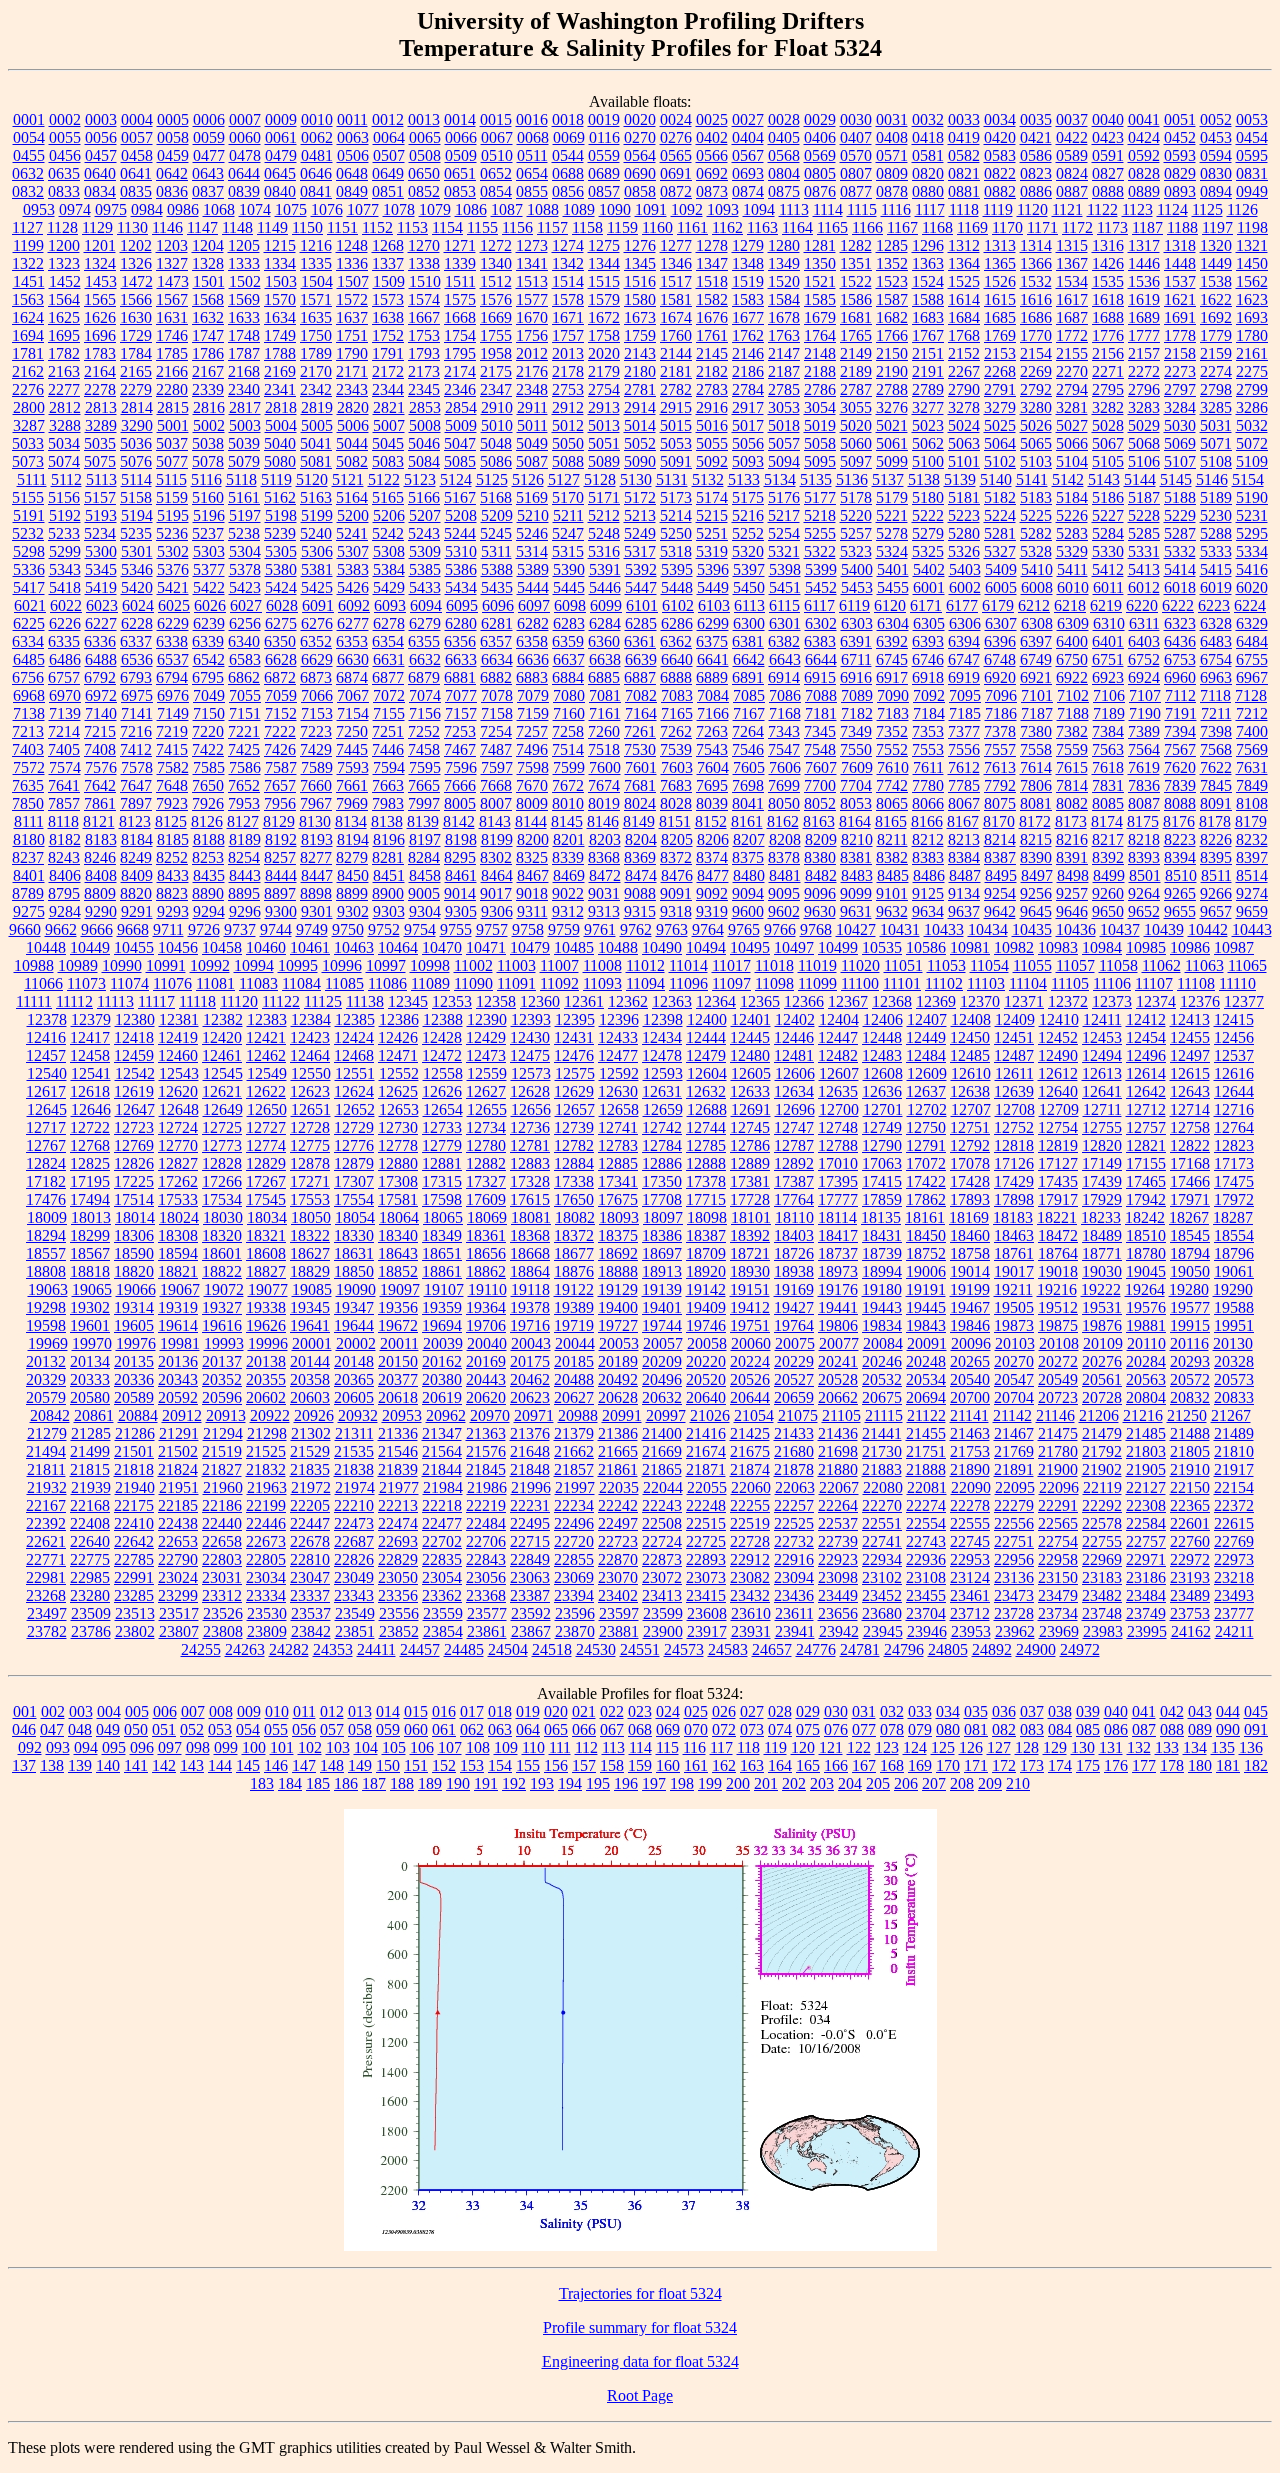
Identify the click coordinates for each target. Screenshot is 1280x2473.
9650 (1108, 911)
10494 (706, 947)
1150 (307, 227)
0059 (209, 137)
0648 (352, 173)
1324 (100, 263)
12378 (47, 1019)
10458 (222, 947)
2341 (280, 389)
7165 (677, 713)
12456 (1234, 1037)
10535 (882, 947)
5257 (856, 533)
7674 (604, 785)
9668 (133, 929)
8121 (99, 821)
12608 (883, 1073)
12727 (266, 1127)
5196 (209, 515)
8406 (65, 875)
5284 (1108, 533)
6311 (1144, 623)
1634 (280, 317)
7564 (1144, 749)
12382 (223, 1019)
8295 (460, 857)
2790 (964, 389)
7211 (1216, 713)
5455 (893, 587)
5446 (605, 587)
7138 (29, 713)
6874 (352, 677)
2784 (748, 389)
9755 (456, 929)
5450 (749, 587)
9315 (640, 911)
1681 (856, 317)
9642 (1000, 911)
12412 (1146, 1019)
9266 (1216, 893)
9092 (712, 893)
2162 (28, 371)
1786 (208, 353)
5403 (965, 569)
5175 (748, 497)
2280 (172, 389)
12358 (496, 1001)
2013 (568, 353)
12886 (662, 1163)
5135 (816, 479)
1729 (136, 335)
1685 (1000, 317)
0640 (100, 173)
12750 (926, 1127)
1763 (784, 335)
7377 (964, 731)
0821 (964, 173)
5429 (389, 587)
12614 (1146, 1073)
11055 (1032, 965)
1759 (640, 335)
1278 (712, 245)
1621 (1180, 299)
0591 (1108, 155)
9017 (496, 893)
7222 (280, 731)
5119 (276, 479)
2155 (1072, 353)
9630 (820, 911)
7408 (100, 749)
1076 (327, 209)
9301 (317, 911)
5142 (1068, 479)
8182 (65, 839)
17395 (838, 1181)
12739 (574, 1127)
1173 (1112, 227)
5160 (208, 497)
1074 (255, 209)
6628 (281, 659)
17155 (1146, 1163)
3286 (1252, 407)
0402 (712, 137)
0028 (784, 119)
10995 (298, 965)
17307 (354, 1181)
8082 (1072, 803)
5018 (784, 425)
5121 (348, 479)
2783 (712, 389)
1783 (100, 353)
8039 (712, 803)
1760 (676, 335)
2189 (856, 371)
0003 (101, 119)
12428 (442, 1037)
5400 (857, 569)
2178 (568, 371)
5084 (424, 461)
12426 (398, 1037)
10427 (856, 929)
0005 (173, 119)
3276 (892, 407)
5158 (136, 497)
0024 (676, 119)
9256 (1036, 893)
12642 (1146, 1091)
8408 (101, 875)
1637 (352, 317)
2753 (568, 389)
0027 (748, 119)
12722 (90, 1127)
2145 (712, 353)
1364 (964, 263)
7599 (569, 767)
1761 (712, 335)
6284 (605, 623)
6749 (1036, 659)
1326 (136, 263)
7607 (821, 767)
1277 (676, 245)
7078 (497, 695)
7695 (712, 785)
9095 (784, 893)
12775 (310, 1145)
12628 (530, 1091)
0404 (748, 137)
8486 (929, 875)
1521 (820, 281)
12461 (222, 1055)
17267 (266, 1181)
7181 (821, 713)
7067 (353, 695)
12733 (442, 1127)
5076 (136, 461)
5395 (677, 569)
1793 (424, 353)
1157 (552, 227)
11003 (516, 965)
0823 (1036, 173)
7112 (1180, 695)
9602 (784, 911)
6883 (532, 677)
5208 (461, 515)
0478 (245, 155)
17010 (838, 1163)
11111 (34, 1001)
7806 (1036, 785)
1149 (272, 227)
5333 (1216, 551)
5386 (461, 569)
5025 (1000, 425)
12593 (663, 1073)
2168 (244, 371)
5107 (1180, 461)
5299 (65, 551)
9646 (1072, 911)
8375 (748, 857)
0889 (1144, 191)
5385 (425, 569)
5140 (996, 479)
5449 (713, 587)
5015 (676, 425)
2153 (1000, 353)
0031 (892, 119)
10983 (1058, 947)
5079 (244, 461)
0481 (317, 155)
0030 (856, 119)
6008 (1037, 587)
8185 (173, 839)
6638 (605, 659)
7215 (100, 731)
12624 (354, 1091)
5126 (528, 479)
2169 (280, 371)
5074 (64, 461)
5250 (676, 533)
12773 (222, 1145)
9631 (856, 911)
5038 (208, 443)
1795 (460, 353)
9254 (1000, 893)
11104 (1028, 983)
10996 (342, 965)
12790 (882, 1145)
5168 (496, 497)
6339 (208, 641)
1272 (496, 245)
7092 (929, 695)
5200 (353, 515)
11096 (688, 983)
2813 (101, 407)
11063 (1204, 965)
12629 (574, 1091)
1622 (1216, 299)
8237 (28, 857)
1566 (136, 299)
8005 (460, 803)
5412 (1108, 569)
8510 (1181, 875)
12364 (716, 1001)
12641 (1102, 1091)
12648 (179, 1109)
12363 (672, 1001)
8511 (1216, 875)
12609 (927, 1073)
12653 (399, 1109)
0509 (461, 155)
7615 (1072, 767)
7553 (928, 749)
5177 (820, 497)
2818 (281, 407)
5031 (1216, 425)
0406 (820, 137)
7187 (1037, 713)
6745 (892, 659)
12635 (838, 1091)
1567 (172, 299)
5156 (64, 497)
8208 (785, 839)
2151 (928, 353)
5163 (316, 497)
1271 (460, 245)
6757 (64, 677)
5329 (1072, 551)
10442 (1208, 929)
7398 (1216, 731)
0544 (568, 155)
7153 (317, 713)
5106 (1144, 461)
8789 (28, 893)
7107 (1145, 695)
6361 (640, 641)
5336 (29, 569)
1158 (587, 227)
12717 (46, 1127)
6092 (354, 605)
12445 (750, 1037)
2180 (640, 371)
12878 (310, 1163)
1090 (615, 209)
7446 (388, 749)
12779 (442, 1145)
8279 (352, 857)
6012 (1144, 587)
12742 (662, 1127)
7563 (1108, 749)
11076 (172, 983)
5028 (1108, 425)
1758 (604, 335)
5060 (856, 443)
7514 (568, 749)
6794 (172, 677)
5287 (1180, 533)
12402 (795, 1019)
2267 (964, 371)
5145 (1176, 479)
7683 (676, 785)
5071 (1216, 443)
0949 (1252, 191)
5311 (496, 551)
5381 (317, 569)
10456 (178, 947)
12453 (1102, 1037)
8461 (461, 875)
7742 (892, 785)
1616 (1036, 299)
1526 (1000, 281)
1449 (1216, 263)
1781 (28, 353)
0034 (1000, 119)
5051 (604, 443)
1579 (604, 299)
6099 (606, 605)
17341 (618, 1181)
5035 (100, 443)
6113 (749, 605)
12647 (135, 1109)
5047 (460, 443)
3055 (856, 407)
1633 (244, 317)
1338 (424, 263)
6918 (928, 677)
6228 (137, 623)
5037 (172, 443)
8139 (423, 821)
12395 (575, 1019)
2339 (208, 389)
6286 (677, 623)
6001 (929, 587)
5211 (568, 515)
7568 (1216, 749)
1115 (862, 209)
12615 (1190, 1073)
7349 (856, 731)
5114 (136, 479)
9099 (856, 893)
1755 (496, 335)
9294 (209, 911)
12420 (222, 1037)
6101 (642, 605)
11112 (74, 1001)
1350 (820, 263)
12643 (1190, 1091)
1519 (748, 281)
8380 (820, 857)
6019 (1216, 587)
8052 (820, 803)
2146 (748, 353)
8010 (568, 803)
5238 (244, 533)
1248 (352, 245)
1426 (1108, 263)
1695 (64, 335)
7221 (244, 731)
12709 (1059, 1109)
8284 (424, 857)
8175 (1143, 821)
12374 (1156, 1001)
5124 (456, 479)
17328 (530, 1181)
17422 (926, 1181)
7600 (605, 767)
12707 (971, 1109)
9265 (1180, 893)
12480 (750, 1055)
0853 (460, 191)
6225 (29, 623)
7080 (569, 695)
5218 (820, 515)
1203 (172, 245)
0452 (1180, 137)
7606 (785, 767)
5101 (964, 461)
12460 (178, 1055)
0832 (28, 191)
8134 (351, 821)
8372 (676, 857)
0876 (820, 191)
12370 (980, 1001)
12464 (310, 1055)
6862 (244, 677)
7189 (1109, 713)
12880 (398, 1163)
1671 (568, 317)
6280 (461, 623)
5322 (820, 551)
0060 (245, 137)
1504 (317, 281)
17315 (442, 1181)
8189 (245, 839)
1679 (820, 317)
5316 (604, 551)
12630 (618, 1091)
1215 (280, 245)
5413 (1144, 569)
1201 (100, 245)
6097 (534, 605)
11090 (473, 983)
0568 (784, 155)
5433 (425, 587)
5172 (640, 497)
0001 (29, 119)
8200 (533, 839)
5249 (640, 533)
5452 (821, 587)
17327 (486, 1181)
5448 (677, 587)
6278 (389, 623)
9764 (708, 929)
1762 (748, 335)
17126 (1014, 1163)
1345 (640, 263)
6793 (136, 677)
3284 (1180, 407)
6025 (174, 605)
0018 (568, 119)
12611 (1014, 1073)
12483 (882, 1055)
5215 (712, 515)
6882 (496, 677)
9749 (312, 929)
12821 (1146, 1145)
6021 (30, 605)
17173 (1234, 1163)
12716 (1234, 1109)
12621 (222, 1091)
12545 (223, 1073)
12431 (574, 1037)
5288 (1216, 533)
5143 (1104, 479)
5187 (1144, 497)
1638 (388, 317)
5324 (892, 551)
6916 (856, 677)
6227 (101, 623)
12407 (927, 1019)
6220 (1142, 605)
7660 (316, 785)
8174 (1107, 821)
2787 (856, 389)
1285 (892, 245)
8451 (389, 875)
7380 (1036, 731)
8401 (29, 875)
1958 (496, 353)
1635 (316, 317)
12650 (267, 1109)
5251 (712, 533)
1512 (496, 281)
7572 (29, 767)
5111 (32, 479)
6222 (1178, 605)
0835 (136, 191)
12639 (1014, 1091)
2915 (676, 407)
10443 (1252, 929)
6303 (857, 623)
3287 (29, 425)
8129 (279, 821)
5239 (280, 533)
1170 (1007, 227)
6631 (389, 659)
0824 (1072, 173)
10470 (442, 947)
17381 (750, 1181)
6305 (929, 623)
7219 (172, 731)
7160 (569, 713)
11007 (559, 965)
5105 (1108, 461)
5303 (209, 551)
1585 (820, 299)
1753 (424, 335)
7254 (496, 731)
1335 (316, 263)
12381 (179, 1019)
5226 (1072, 515)
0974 (75, 209)
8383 (928, 857)
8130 (315, 821)
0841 (316, 191)
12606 (795, 1073)
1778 (1180, 335)
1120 (1032, 209)
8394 (1180, 857)
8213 (964, 839)
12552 (399, 1073)
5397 (749, 569)
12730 (398, 1127)
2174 (460, 371)
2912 (568, 407)
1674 (676, 317)
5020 (856, 425)
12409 (1015, 1019)
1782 (64, 353)
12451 (1014, 1037)
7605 (749, 767)
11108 (1196, 983)
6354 (388, 641)
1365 (1000, 263)
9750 (348, 929)
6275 (281, 623)
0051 (1180, 119)
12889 (750, 1163)
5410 (1037, 569)
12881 (442, 1163)
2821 (389, 407)
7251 (388, 731)
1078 (399, 209)
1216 (316, 245)
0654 (532, 173)
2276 (28, 389)
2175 (496, 371)
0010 (317, 119)
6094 (426, 605)
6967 (1252, 677)
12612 (1058, 1073)
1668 (460, 317)
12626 (442, 1091)
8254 (244, 857)
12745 (750, 1127)
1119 (998, 209)
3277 (928, 407)
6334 (28, 641)
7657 (280, 785)
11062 (1161, 965)
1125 (1207, 209)
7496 (532, 749)
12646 (91, 1109)
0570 (856, 155)
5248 (604, 533)
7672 (568, 785)
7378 (1000, 731)
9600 (748, 911)
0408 (892, 137)
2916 (712, 407)
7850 (28, 803)
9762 (636, 929)
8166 (927, 821)
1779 (1216, 335)
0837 (208, 191)
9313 (604, 911)
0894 (1216, 191)
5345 (101, 569)
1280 (784, 245)
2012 (532, 353)
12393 (531, 1019)
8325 (532, 857)
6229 (173, 623)
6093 (390, 605)
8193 (317, 839)
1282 (856, 245)
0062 (317, 137)
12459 (134, 1055)
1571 (316, 299)
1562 (1252, 281)
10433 (944, 929)
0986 (183, 209)
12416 (46, 1037)
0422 (1072, 137)
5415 (1216, 569)
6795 (208, 677)
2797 (1180, 389)
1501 (209, 281)
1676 (712, 317)
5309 (425, 551)
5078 (208, 461)
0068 (533, 137)
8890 (208, 893)
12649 (223, 1109)
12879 (354, 1163)
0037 (1072, 119)
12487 (1014, 1055)
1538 (1216, 281)
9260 (1108, 893)
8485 (893, 875)
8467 (533, 875)
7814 (1072, 785)
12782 (574, 1145)
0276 (676, 137)
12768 (90, 1145)
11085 (344, 983)
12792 (970, 1145)
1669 (496, 317)
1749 (280, 335)
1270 (424, 245)
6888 (676, 677)
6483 (1216, 641)
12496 (1146, 1055)
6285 (641, 623)
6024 (138, 605)
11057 (1075, 965)
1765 (856, 335)
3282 (1108, 407)
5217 (784, 515)
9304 (425, 911)
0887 (1072, 191)
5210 (533, 515)
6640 (677, 659)
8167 (963, 821)
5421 (173, 587)
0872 (676, 191)
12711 (1102, 1109)
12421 (266, 1037)
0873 (712, 191)
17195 (90, 1181)
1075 (291, 209)
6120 (890, 605)
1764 (820, 335)
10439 (1164, 929)
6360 (604, 641)
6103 (714, 605)
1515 (604, 281)
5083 (388, 461)
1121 (1067, 209)
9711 (168, 929)
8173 (1071, 821)
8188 (209, 839)
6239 (209, 623)
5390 (569, 569)
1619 (1144, 299)
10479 (530, 947)
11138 (365, 1001)
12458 (90, 1055)
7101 (1037, 695)
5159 (172, 497)
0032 (928, 119)
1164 (797, 227)
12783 (618, 1145)
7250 (352, 731)
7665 (424, 785)
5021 (892, 425)
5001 (173, 425)
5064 (1000, 443)
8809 (100, 893)
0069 (569, 137)
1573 (388, 299)
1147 (202, 227)
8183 (101, 839)
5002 (209, 425)
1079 (435, 209)
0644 (244, 173)
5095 (820, 461)
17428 (970, 1181)
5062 (928, 443)
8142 (459, 821)
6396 (1000, 641)
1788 (280, 353)
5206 (389, 515)
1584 (784, 299)
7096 (1001, 695)
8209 (821, 839)
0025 (712, 119)
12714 (1190, 1109)
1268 (388, 245)
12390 (487, 1019)
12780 (486, 1145)
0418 (928, 137)
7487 (496, 749)
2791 (1000, 389)
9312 (568, 911)
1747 (208, 335)
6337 (136, 641)
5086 (496, 461)
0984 (147, 209)
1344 (604, 263)
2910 (497, 407)
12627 (486, 1091)
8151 (675, 821)
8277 (316, 857)
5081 (316, 461)
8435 (209, 875)
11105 (1070, 983)
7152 (281, 713)
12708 (1015, 1109)
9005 (424, 893)
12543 (179, 1073)
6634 (497, 659)
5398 (785, 569)
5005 (317, 425)
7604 (713, 767)
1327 (172, 263)
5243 (424, 533)
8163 (819, 821)
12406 (883, 1019)
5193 (101, 515)
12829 (266, 1163)
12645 (47, 1109)
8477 (713, 875)
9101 (892, 893)
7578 (137, 767)
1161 (692, 227)
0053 (1252, 119)
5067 (1108, 443)
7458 (424, 749)
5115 (171, 479)
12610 (971, 1073)
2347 (496, 389)
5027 (1072, 425)
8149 (639, 821)
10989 (78, 965)
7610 (893, 767)
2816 (209, 407)
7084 (713, 695)
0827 (1108, 173)
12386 (399, 1019)
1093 (723, 209)
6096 (498, 605)
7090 (893, 695)
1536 (1144, 281)
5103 (1036, 461)
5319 (712, 551)
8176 (1179, 821)
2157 (1144, 353)
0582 (964, 155)
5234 (100, 533)
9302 (353, 911)
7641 (64, 785)
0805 (820, 173)
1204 (208, 245)
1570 (280, 299)
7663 (388, 785)
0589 (1072, 155)
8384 (964, 857)
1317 (1144, 245)
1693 (1252, 317)
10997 (386, 965)
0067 (497, 137)
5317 (640, 551)
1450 (1252, 263)
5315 (568, 551)
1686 (1036, 317)
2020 (604, 353)
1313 (1000, 245)
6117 (819, 605)
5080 (280, 461)
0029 (820, 119)
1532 (1036, 281)
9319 (712, 911)
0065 (425, 137)
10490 (662, 947)
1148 (237, 227)
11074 (129, 983)
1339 (460, 263)
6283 (569, 623)
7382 (1072, 731)
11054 (989, 965)
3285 (1216, 407)
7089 (857, 695)
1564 (64, 299)
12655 (487, 1109)
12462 (266, 1055)
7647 (136, 785)
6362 (676, 641)
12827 (178, 1163)
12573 (531, 1073)
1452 (65, 281)
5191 (29, 515)
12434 (662, 1037)
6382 (784, 641)
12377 (1244, 1001)
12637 (926, 1091)
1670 (532, 317)
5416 (1252, 569)
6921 (1036, 677)
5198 (281, 515)
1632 (208, 317)
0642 (172, 173)
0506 (353, 155)
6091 (318, 605)
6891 (748, 677)
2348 (532, 389)
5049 (532, 443)
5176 (784, 497)
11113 (115, 1001)
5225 (1036, 515)
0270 (640, 137)
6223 (1214, 605)
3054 (820, 407)
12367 (848, 1001)
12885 (618, 1163)
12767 (46, 1145)
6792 (100, 677)
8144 (531, 821)
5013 (604, 425)
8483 (857, 875)
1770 (1036, 335)
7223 (316, 731)
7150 (209, 713)
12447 (838, 1037)
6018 (1180, 587)
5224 (1000, 515)
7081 (605, 695)
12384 (311, 1019)
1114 (828, 209)
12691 (751, 1109)
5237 (208, 533)
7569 (1252, 749)
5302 (173, 551)
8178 (1215, 821)
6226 (65, 623)
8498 (1073, 875)
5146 (1212, 479)
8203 (605, 839)
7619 (1144, 767)
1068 (219, 209)
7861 (100, 803)
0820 (928, 173)
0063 (353, 137)
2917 (748, 407)
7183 (893, 713)
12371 (1024, 1001)
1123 (1137, 209)
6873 (316, 677)
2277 (64, 389)
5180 (928, 497)
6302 (821, 623)
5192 (65, 515)
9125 (928, 893)
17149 (1102, 1163)
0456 (65, 155)
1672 (604, 317)
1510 (425, 281)
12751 (970, 1127)
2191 (928, 371)
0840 (280, 191)
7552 (892, 749)
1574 (424, 299)
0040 (1108, 119)
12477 (618, 1055)
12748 (838, 1127)
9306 (497, 911)
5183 (1036, 497)
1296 (928, 245)
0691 (676, 173)
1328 (208, 263)
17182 (46, 1181)
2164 (100, 371)
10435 (1032, 929)
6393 (928, 641)
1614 (964, 299)
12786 (750, 1145)
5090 (640, 461)
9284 (65, 911)
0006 (209, 119)
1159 (622, 227)
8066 (928, 803)
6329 (1252, 623)
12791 (926, 1145)
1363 (928, 263)
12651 (311, 1109)
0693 (748, 173)
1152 (377, 227)
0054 (29, 137)
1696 (100, 335)
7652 (244, 785)
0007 (245, 119)
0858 (640, 191)
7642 (100, 785)
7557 (1000, 749)
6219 (1106, 605)
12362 (628, 1001)
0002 (65, 119)
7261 (640, 731)
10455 (134, 947)
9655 (1180, 911)
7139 (65, 713)
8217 (1108, 839)
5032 (1252, 425)
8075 (1000, 803)
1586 (856, 299)
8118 (63, 821)
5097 (856, 461)
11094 (645, 983)
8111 (29, 821)
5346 (137, 569)
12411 (1102, 1019)
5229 (1180, 515)
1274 (568, 245)
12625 (398, 1091)
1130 (132, 227)
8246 (100, 857)
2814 (137, 407)
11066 (43, 983)
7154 (353, 713)
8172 (1035, 821)
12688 (707, 1109)
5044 (352, 443)
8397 (1252, 857)
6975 (137, 695)
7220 (208, 731)
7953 (244, 803)
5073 (28, 461)
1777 (1144, 335)
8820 (136, 893)
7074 (425, 695)
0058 (173, 137)
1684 (964, 317)
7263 (712, 731)
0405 (784, 137)
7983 (388, 803)
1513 (532, 281)
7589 (317, 767)
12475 (530, 1055)
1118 (964, 209)
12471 (398, 1055)
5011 (532, 425)
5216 (748, 515)
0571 (892, 155)
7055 (245, 695)
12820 (1102, 1145)
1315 (1072, 245)
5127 (564, 479)
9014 (460, 893)
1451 (29, 281)
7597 (497, 767)
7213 (28, 731)
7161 (605, 713)
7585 (209, 767)
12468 (354, 1055)
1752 (388, 335)
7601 (641, 767)
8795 (64, 893)
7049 (209, 695)
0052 (1216, 119)
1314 (1036, 245)
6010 (1073, 587)
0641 (136, 173)
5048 (496, 443)
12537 (1234, 1055)
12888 (706, 1163)
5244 (460, 533)
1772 (1072, 335)
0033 (964, 119)
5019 (820, 425)
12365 (760, 1001)
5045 (388, 443)
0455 (29, 155)
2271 (1108, 371)
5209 (497, 515)
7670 (532, 785)
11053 (946, 965)
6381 (748, 641)
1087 (507, 209)
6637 (569, 659)
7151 (245, 713)
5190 (1252, 497)
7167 (749, 713)
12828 (222, 1163)
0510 (497, 155)
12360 (540, 1001)
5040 (280, 443)
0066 (461, 137)
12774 (266, 1145)
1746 (172, 335)
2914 (640, 407)
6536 (137, 659)
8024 (640, 803)
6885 (604, 677)
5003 (245, 425)
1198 (1252, 227)
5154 (1248, 479)
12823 (1234, 1145)
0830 (1216, 173)
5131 (672, 479)
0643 (208, 173)
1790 (352, 353)
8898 (316, 893)
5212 (604, 515)
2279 (136, 389)
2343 (352, 389)
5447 (641, 587)
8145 (567, 821)
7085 (749, 695)
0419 (964, 137)
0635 (64, 173)
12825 (90, 1163)
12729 (354, 1127)
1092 (687, 209)
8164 (855, 821)
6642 (749, 659)
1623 (1252, 299)
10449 (90, 947)
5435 (497, 587)
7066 (317, 695)
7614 (1036, 767)
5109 (1252, 461)
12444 (706, 1037)
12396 (619, 1019)
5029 (1144, 425)
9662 (61, 929)
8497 (1037, 875)
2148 (820, 353)
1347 (712, 263)
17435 (1058, 1181)
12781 (530, 1145)
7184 (929, 713)
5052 (640, 443)
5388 (497, 569)
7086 (785, 695)
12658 (619, 1109)
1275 (604, 245)
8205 (677, 839)
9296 (245, 911)
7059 (281, 695)
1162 (727, 227)
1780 (1252, 335)
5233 (64, 533)
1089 (579, 209)
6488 (101, 659)
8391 (1072, 857)
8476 (677, 875)
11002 (473, 965)
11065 (1247, 965)
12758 (1190, 1127)
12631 (662, 1091)
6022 (66, 605)
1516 (640, 281)
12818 (1014, 1145)
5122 (384, 479)
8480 (749, 875)
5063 (964, 443)
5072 (1252, 443)
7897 (136, 803)
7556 (964, 749)
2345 (424, 389)
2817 (245, 407)
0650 (424, 173)
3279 (1000, 407)
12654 (443, 1109)
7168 (785, 713)
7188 (1073, 713)
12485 (970, 1055)
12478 (662, 1055)
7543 (712, 749)
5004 (281, 425)
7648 (172, 785)
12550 (311, 1073)
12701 (883, 1109)
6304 (893, 623)
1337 (388, 263)
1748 (244, 335)
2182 (712, 371)
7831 (1108, 785)
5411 (1072, 569)
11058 (1118, 965)
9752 (384, 929)
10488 (618, 947)
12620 (178, 1091)
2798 (1216, 389)
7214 (64, 731)
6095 (462, 605)
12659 (663, 1109)
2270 (1072, 371)
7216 (136, 731)
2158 (1180, 353)
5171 (604, 497)
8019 (604, 803)
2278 (100, 389)
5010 (497, 425)
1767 (928, 335)
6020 (1252, 587)
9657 (1216, 911)
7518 (604, 749)
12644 (1234, 1091)
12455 (1190, 1037)
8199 (497, 839)
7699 (784, 785)
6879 (424, 677)
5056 (748, 443)
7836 (1144, 785)
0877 (856, 191)
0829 (1180, 173)
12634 (794, 1091)
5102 (1000, 461)
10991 (166, 965)
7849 (1252, 785)
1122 (1102, 209)
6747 (964, 659)
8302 (496, 857)
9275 (29, 911)
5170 (568, 497)
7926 (208, 803)
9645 (1036, 911)
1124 (1172, 209)
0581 (928, 155)
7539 (676, 749)
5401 (893, 569)
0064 (389, 137)
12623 (310, 1091)
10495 (750, 947)
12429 (486, 1037)
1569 (244, 299)
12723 (134, 1127)
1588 (928, 299)
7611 (928, 767)
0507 (389, 155)
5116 (206, 479)
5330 (1108, 551)
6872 (280, 677)
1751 (352, 335)
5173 (676, 497)
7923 (172, 803)
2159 (1216, 353)
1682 (892, 317)
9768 (816, 929)
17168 (1190, 1163)
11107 (1154, 983)
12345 (408, 1001)
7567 (1180, 749)
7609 (857, 767)
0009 (281, 119)
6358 (532, 641)
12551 (355, 1073)
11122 (281, 1001)
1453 (101, 281)
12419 (178, 1037)
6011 (1108, 587)
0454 (1252, 137)
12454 (1146, 1037)
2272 (1144, 371)
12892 (794, 1163)
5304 (245, 551)
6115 (784, 605)
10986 (1190, 947)
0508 (425, 155)
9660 (25, 929)
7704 (856, 785)
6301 (785, 623)
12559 (487, 1073)
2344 (388, 389)
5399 (821, 569)
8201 (569, 839)
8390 (1036, 857)
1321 (1252, 245)
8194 (353, 839)
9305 (461, 911)
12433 (618, 1037)
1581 (676, 299)
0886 (1036, 191)
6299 (713, 623)
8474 (641, 875)
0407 (856, 137)
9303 (389, 911)
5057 (784, 443)
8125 (171, 821)
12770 (178, 1145)
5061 (892, 443)
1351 (856, 263)
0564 (640, 155)
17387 (794, 1181)
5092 (712, 461)
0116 (604, 137)
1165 (832, 227)
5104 (1072, 461)
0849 (352, 191)
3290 (137, 425)
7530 (640, 749)
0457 (101, 155)
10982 (1014, 947)
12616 (1234, 1073)
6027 (246, 605)
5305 (281, 551)
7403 (28, 749)
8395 (1216, 857)
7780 (928, 785)
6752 (1144, 659)
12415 (1234, 1019)
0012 (388, 119)
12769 (134, 1145)
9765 (744, 929)
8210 (857, 839)
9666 (97, 929)
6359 (568, 641)
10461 (310, 947)
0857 (604, 191)
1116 (896, 209)
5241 (352, 533)
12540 (47, 1073)
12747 (794, 1127)
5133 (744, 479)
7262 (676, 731)
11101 (902, 983)
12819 (1058, 1145)
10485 (574, 947)
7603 (677, 767)
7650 (208, 785)
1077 (363, 209)
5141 (1032, 479)
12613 (1102, 1073)
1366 (1036, 263)
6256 (245, 623)
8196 (389, 839)
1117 (930, 209)
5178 (856, 497)
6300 (749, 623)
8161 (747, 821)
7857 (64, 803)
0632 (28, 173)
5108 (1216, 461)
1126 (1242, 209)
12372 (1068, 1001)
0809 (892, 173)
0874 (748, 191)
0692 (712, 173)
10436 (1076, 929)
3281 (1072, 407)
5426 (353, 587)
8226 (1216, 839)
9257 (1072, 893)
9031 (604, 893)
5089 (604, 461)
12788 (838, 1145)
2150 (892, 353)
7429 (316, 749)
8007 (496, 803)
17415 (882, 1181)
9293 (173, 911)
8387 (1000, 857)
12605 (751, 1073)
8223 (1180, 839)
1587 (892, 299)
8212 (928, 839)
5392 (641, 569)
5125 (492, 479)
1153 (412, 227)
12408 (971, 1019)
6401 (1108, 641)
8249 (136, 857)
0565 (676, 155)
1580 (640, 299)
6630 (353, 659)
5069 (1180, 443)
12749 (882, 1127)
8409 (137, 875)
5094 (784, 461)
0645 (280, 173)
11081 (215, 983)
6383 (820, 641)
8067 (964, 803)
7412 (136, 749)
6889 (712, 677)
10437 (1120, 929)
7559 (1072, 749)
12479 (706, 1055)
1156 (517, 227)
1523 (892, 281)
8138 (387, 821)
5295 (1252, 533)
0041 (1144, 119)
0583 (1000, 155)
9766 (780, 929)
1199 (28, 245)
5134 (780, 479)
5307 (353, 551)
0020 (640, 119)
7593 (353, 767)
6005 (1001, 587)
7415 (172, 749)
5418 (65, 587)
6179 (998, 605)
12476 (574, 1055)
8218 (1144, 839)
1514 (568, 281)
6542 (209, 659)
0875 (784, 191)
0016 (532, 119)
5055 (712, 443)
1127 (27, 227)
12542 (135, 1073)
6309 (1073, 623)
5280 (964, 533)
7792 (1000, 785)
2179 (604, 371)
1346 (676, 263)
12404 (839, 1019)
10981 (970, 947)
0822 (1000, 173)
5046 (424, 443)
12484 (926, 1055)
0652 (496, 173)
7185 (965, 713)
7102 (1073, 695)
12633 (750, 1091)
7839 (1180, 785)
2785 (784, 389)
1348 (748, 263)
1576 (496, 299)
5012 (568, 425)
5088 (568, 461)
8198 (461, 839)
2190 (892, 371)
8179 (1251, 821)
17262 (178, 1181)
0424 (1144, 137)
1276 (640, 245)
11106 (1112, 983)
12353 (452, 1001)
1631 (172, 317)
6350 (280, 641)
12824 (46, 1163)
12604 (707, 1073)
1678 (784, 317)
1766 (892, 335)
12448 (882, 1037)
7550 (856, 749)
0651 (460, 173)
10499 (838, 947)
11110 (1237, 983)
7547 (784, 749)
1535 (1108, 281)
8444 (281, 875)
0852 (424, 191)
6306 (965, 623)
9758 (528, 929)
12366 (804, 1001)
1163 (762, 227)
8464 (497, 875)
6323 (1180, 623)
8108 (1252, 803)
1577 (532, 299)
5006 (353, 425)
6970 (65, 695)
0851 (388, 191)
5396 (713, 569)
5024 (964, 425)
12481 (794, 1055)
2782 (676, 389)
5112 (66, 479)
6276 (317, 623)
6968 (29, 695)
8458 (425, 875)
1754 (460, 335)
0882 (1000, 191)
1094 (759, 209)
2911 (532, 407)
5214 (676, 515)
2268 (1000, 371)
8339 (568, 857)
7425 (244, 749)
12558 (443, 1073)
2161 (1252, 353)
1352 (892, 263)
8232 (1252, 839)
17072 (926, 1163)
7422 (208, 749)
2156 (1108, 353)
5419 (101, 587)
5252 (748, 533)
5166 (424, 497)
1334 (280, 263)
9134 (964, 893)
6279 (425, 623)
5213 (640, 515)
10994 (254, 965)
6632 (425, 659)
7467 (460, 749)
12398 (663, 1019)
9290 (101, 911)
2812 (65, 407)
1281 (820, 245)
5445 (569, 587)
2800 (29, 407)
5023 (928, 425)
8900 (388, 893)
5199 (317, 515)
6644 (821, 659)
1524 (928, 281)
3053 (784, 407)
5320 (748, 551)
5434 (461, 587)
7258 (568, 731)
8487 (965, 875)
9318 (676, 911)
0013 (424, 119)
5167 (460, 497)
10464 (398, 947)
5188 (1180, 497)
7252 (424, 731)
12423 (310, 1037)
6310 (1109, 623)
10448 (46, 947)
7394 (1180, 731)
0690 (640, 173)
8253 (208, 857)
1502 (245, 281)
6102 (678, 605)
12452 (1058, 1037)
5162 (280, 497)
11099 (817, 983)
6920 (1000, 677)
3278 (964, 407)
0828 (1144, 173)
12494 (1102, 1055)
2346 (460, 389)
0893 (1180, 191)
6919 (964, 677)
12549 (267, 1073)
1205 (244, 245)
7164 (641, 713)
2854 (461, 407)
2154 (1036, 353)
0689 (604, 173)
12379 (91, 1019)
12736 (530, 1127)
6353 (352, 641)
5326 (964, 551)
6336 (100, 641)
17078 (970, 1163)
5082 (352, 461)
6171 (926, 605)
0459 (173, 155)
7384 (1108, 731)
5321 (784, 551)
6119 (854, 605)
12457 (46, 1055)
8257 (280, 857)
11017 (731, 965)
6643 (785, 659)
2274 (1216, 371)
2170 (316, 371)
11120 (239, 1001)
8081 (1036, 803)
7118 (1215, 695)
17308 (398, 1181)
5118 (241, 479)
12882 (486, 1163)
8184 (137, 839)
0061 (281, 137)
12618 (90, 1091)
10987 (1234, 947)
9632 (892, 911)
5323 (856, 551)
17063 (882, 1163)
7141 (137, 713)
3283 (1144, 407)
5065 (1036, 443)
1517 (676, 281)
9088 (640, 893)
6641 (713, 659)
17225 (134, 1181)
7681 (640, 785)
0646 (316, 173)
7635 (28, 785)
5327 (1000, 551)
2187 (784, 371)
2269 (1036, 371)
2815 (173, 407)
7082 (641, 695)
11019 (817, 965)
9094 (748, 893)
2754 (604, 389)
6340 (244, 641)
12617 (46, 1091)
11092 (559, 983)
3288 (65, 425)
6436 (1180, 641)
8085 (1108, 803)
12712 (1146, 1109)
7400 (1252, 731)
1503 (281, 281)
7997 (424, 803)
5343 (65, 569)
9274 (1252, 893)
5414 (1180, 569)
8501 (1145, 875)
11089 (430, 983)
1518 (712, 281)
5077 (172, 461)
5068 (1144, 443)
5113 (101, 479)
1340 (496, 263)
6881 (460, 677)
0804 (784, 173)
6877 (388, 677)
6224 (1250, 605)
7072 (389, 695)
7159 (533, 713)
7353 (928, 731)
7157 (461, 713)
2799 (1252, 389)
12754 (1058, 1127)
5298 (29, 551)
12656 (531, 1109)
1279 (748, 245)
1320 (1216, 245)
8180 (29, 839)
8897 (280, 893)
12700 (839, 1109)
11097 (731, 983)
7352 (892, 731)
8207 (749, 839)
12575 (575, 1073)
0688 (568, 173)
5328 (1036, 551)
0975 (111, 209)
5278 (892, 533)
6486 (65, 659)
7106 (1109, 695)
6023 (102, 605)
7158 (497, 713)
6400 (1072, 641)
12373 (1112, 1001)
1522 (856, 281)
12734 (486, 1127)
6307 (1001, 623)
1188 (1182, 227)
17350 (662, 1181)
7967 (316, 803)
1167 (902, 227)
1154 (447, 227)
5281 (1000, 533)
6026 (210, 605)
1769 (1000, 335)
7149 (173, 713)
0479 (281, 155)
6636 (533, 659)
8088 (1180, 803)
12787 (794, 1145)
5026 (1036, 425)
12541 (91, 1073)
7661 (352, 785)
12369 (936, 1001)
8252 (172, 857)
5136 (852, 479)
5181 (964, 497)
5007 (389, 425)
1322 (28, 263)
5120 (312, 479)
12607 (839, 1073)
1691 (1180, 317)
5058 (820, 443)
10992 (210, 965)
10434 (988, 929)
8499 (1109, 875)
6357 (496, 641)
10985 (1146, 947)
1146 (167, 227)
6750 (1072, 659)
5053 (676, 443)
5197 (245, 515)
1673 (640, 317)
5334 (1252, 551)
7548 (820, 749)
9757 (492, 929)
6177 (962, 605)
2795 (1108, 389)
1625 (64, 317)
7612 (964, 767)
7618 (1108, 767)
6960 (1180, 677)
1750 (316, 335)
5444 (533, 587)
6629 (317, 659)
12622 (266, 1091)
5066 (1072, 443)
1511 (460, 281)
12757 (1146, 1127)
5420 (137, 587)
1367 (1072, 263)
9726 (204, 929)
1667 (424, 317)
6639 (641, 659)
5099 (892, 461)
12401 (751, 1019)
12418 (134, 1037)
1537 (1180, 281)
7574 (65, 767)
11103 (986, 983)
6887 (640, 677)
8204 (641, 839)
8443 (245, 875)
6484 (1252, 641)
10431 (900, 929)
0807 (856, 173)
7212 (1252, 713)
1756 (532, 335)
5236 (172, 533)
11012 (645, 965)
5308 (389, 551)
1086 (471, 209)
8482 (821, 875)
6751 (1108, 659)
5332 (1180, 551)
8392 (1108, 857)
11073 (86, 983)
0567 (748, 155)
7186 (1001, 713)
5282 (1036, 533)
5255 (820, 533)
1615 (1000, 299)
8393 (1144, 857)
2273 (1180, 371)
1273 (532, 245)
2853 (425, 407)
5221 (892, 515)
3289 (101, 425)
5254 (784, 533)
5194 (137, 515)
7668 (496, 785)
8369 (640, 857)
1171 (1042, 227)
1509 (389, 281)
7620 (1180, 767)
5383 (353, 569)
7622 (1216, 767)
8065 (892, 803)
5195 (173, 515)
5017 (748, 425)
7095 (965, 695)
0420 (1000, 137)
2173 (424, 371)
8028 (676, 803)
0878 (892, 191)
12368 (892, 1001)
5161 (244, 497)
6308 (1037, 623)
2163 (64, 371)
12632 (706, 1091)
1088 (543, 209)
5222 (928, 515)
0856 (568, 191)
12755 (1102, 1127)
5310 (461, 551)
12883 (530, 1163)
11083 (258, 983)
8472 (605, 875)
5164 (352, 497)
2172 (388, 371)
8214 (1000, 839)
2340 (244, 389)
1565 (100, 299)
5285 (1144, 533)
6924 (1144, 677)
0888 (1108, 191)
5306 (317, 551)
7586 (245, 767)
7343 (784, 731)
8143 (495, 821)
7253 (460, 731)
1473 (173, 281)
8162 (783, 821)
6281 (497, 623)
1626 (100, 317)
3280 (1036, 407)
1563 (28, 299)
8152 (711, 821)
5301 (137, 551)
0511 (532, 155)
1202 (136, 245)
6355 (424, 641)
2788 (892, 389)
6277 (353, 623)
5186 (1108, 497)
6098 (570, 605)
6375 (712, 641)
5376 (173, 569)
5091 (676, 461)
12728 (310, 1127)
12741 (618, 1127)
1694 (28, 335)
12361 (584, 1001)
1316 (1108, 245)
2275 (1252, 371)
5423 (245, 587)
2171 (352, 371)
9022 (568, 893)
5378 (245, 569)
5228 (1144, 515)
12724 (178, 1127)
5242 (388, 533)
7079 (533, 695)
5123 (420, 479)
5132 (708, 479)
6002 (965, 587)
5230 (1216, 515)
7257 (532, 731)
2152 (964, 353)
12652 (355, 1109)
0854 (496, 191)
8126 (207, 821)
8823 (172, 893)
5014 (640, 425)
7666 (460, 785)
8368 (604, 857)
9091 (676, 893)
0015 (496, 119)
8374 (712, 857)
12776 (354, 1145)
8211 (892, 839)
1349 (784, 263)
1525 (964, 281)
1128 (62, 227)
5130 (636, 479)
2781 (640, 389)
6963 (1216, 677)
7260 (604, 731)
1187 (1147, 227)
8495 (1001, 875)
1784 (136, 353)
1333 (244, 263)
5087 (532, 461)
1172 (1077, 227)
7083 (677, 695)
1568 (208, 299)
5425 (317, 587)
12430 (530, 1037)
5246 (532, 533)
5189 (1216, 497)
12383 (267, 1019)
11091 (516, 983)
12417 (90, 1037)
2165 (136, 371)
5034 (64, 443)
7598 (533, 767)
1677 (748, 317)
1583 (748, 299)
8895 (244, 893)
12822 (1190, 1145)
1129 (97, 227)
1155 (482, 227)
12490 (1058, 1055)
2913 (604, 407)
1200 (64, 245)
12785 (706, 1145)
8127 (243, 821)
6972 (101, 695)
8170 (999, 821)
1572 (352, 299)
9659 (1252, 911)
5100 (928, 461)
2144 (676, 353)
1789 (316, 353)
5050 (568, 443)
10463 (354, 947)
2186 (748, 371)
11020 (860, 965)
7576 (101, 767)
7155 (389, 713)
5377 (209, 569)
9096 (820, 893)
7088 (821, 695)
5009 (461, 425)
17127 (1058, 1163)
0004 (137, 119)
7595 (425, 767)
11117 (156, 1001)
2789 (928, 389)
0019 (604, 119)
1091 (651, 209)
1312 (964, 245)
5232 (28, 533)
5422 (209, 587)
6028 (282, 605)
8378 (784, 857)
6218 (1070, 605)
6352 (316, 641)
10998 (430, 965)
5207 (425, 515)
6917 (892, 677)
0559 (604, 155)
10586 (926, 947)
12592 (619, 1073)
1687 (1072, 317)
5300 (101, 551)
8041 (748, 803)
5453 (857, 587)
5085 (460, 461)
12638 (970, 1091)
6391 (856, 641)
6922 (1072, 677)
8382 (892, 857)
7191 (1181, 713)
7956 (280, 803)
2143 (640, 353)
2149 (856, 353)
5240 (316, 533)
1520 (784, 281)
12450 (970, 1037)
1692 (1216, 317)
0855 (532, 191)
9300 (281, 911)
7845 (1216, 785)
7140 (101, 713)
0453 (1216, 137)
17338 (574, 1181)
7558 (1036, 749)
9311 (532, 911)
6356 (460, 641)
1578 (568, 299)
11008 (602, 965)
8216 (1072, 839)
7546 (748, 749)
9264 (1144, 893)
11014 (688, 965)
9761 (600, 929)
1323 (64, 263)
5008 (425, 425)
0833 (64, 191)
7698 (748, 785)
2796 (1144, 389)
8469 (569, 875)
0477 (209, 155)
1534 (1072, 281)
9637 (964, 911)
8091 (1216, 803)
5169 (532, 497)
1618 (1108, 299)
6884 (568, 677)
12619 (134, 1091)
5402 (929, 569)
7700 (820, 785)
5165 (388, 497)
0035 (1036, 119)
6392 (892, 641)
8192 (281, 839)
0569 (820, 155)
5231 (1252, 515)
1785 (172, 353)
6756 (28, 677)
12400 (707, 1019)
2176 (532, 371)
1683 (928, 317)
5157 (100, 497)
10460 (266, 947)
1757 (568, 335)
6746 (928, 659)
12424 (354, 1037)
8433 (173, 875)
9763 (672, 929)
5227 (1108, 515)
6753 (1180, 659)
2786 (820, 389)
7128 (1251, 695)
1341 (532, 263)
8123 (135, 821)
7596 (461, 767)
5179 (892, 497)
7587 (281, 767)
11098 (774, 983)
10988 (34, 965)
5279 (928, 533)
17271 (310, 1181)
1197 (1217, 227)
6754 (1216, 659)
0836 (172, 191)
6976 (173, 695)
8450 (353, 875)
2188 (820, 371)
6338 (172, 641)
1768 (964, 335)
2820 (353, 407)
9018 (532, 893)
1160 (657, 227)
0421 (1036, 137)
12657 (575, 1109)
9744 (276, 929)
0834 (100, 191)
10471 (486, 947)
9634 (928, 911)
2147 (784, 353)
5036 (136, 443)
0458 (137, 155)
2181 (676, 371)
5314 (532, 551)
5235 (136, 533)
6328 (1216, 623)
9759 (564, 929)
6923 (1108, 677)
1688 (1108, 317)
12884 (574, 1163)
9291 (137, 911)
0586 (1036, 155)
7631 (1252, 767)
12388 (443, 1019)
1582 (712, 299)
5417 (29, 587)
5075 (100, 461)
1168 (937, 227)
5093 (748, 461)
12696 (795, 1109)
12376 (1200, 1001)
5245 (496, 533)
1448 (1180, 263)
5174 (712, 497)
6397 (1036, 641)
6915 (820, 677)
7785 (964, 785)
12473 (486, 1055)
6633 (461, 659)
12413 (1190, 1019)
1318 (1180, 245)
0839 (244, 191)
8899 (352, 893)
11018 (774, 965)
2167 (208, 371)
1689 (1144, 317)
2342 (316, 389)
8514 (1252, 875)
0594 (1216, 155)
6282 (533, 623)
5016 (712, 425)
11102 (944, 983)
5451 (785, 587)
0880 (928, 191)
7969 (352, 803)
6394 (964, 641)
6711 (856, 659)
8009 (532, 803)
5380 (281, 569)
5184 (1072, 497)
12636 (882, 1091)
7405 (64, 749)
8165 (891, 821)
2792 (1036, 389)
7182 (857, 713)
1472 (137, 281)
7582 (173, 767)
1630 (136, 317)
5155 (28, 497)
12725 (222, 1127)
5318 (676, 551)
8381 (856, 857)
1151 (342, 227)
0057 (137, 137)
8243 (64, 857)
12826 (134, 1163)
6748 (1000, 659)
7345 (820, 731)
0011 (352, 119)
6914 (784, 677)
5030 (1180, 425)
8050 (784, 803)
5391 (605, 569)
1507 (353, 281)
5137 (888, 479)
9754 (420, 929)
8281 (388, 857)
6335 (64, 641)
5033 (28, 443)
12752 (1014, 1127)
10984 (1102, 947)
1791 (388, 353)
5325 (928, 551)
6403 (1144, 641)
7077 (461, 695)
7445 (352, 749)
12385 (355, 1019)
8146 (603, 821)
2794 (1072, 389)
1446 (1144, 263)
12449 (926, 1037)
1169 (972, 227)
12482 (838, 1055)
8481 (785, 875)
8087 (1144, 803)
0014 (460, 119)
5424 (281, 587)
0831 (1252, 173)
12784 (662, 1145)
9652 (1144, 911)
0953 (39, 209)
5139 (960, 479)
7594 (389, 767)
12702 (927, 1109)
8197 (425, 839)
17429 (1014, 1181)
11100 (860, 983)
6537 (173, 659)
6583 (245, 659)
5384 (389, 569)
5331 (1144, 551)
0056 (101, 137)
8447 (317, 875)
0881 (964, 191)
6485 (29, 659)
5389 (533, 569)
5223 (964, 515)
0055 (65, 137)
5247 (568, 533)
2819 (317, 407)
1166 (867, 227)
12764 (1234, 1127)
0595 (1252, 155)
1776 (1108, 335)
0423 (1108, 137)
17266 (222, 1181)
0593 (1180, 155)
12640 (1058, 1091)
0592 (1144, 155)
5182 (1000, 497)
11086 (387, 983)
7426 (280, 749)
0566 (712, 155)
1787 (244, 353)
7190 (1145, 713)
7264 (748, 731)
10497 (794, 947)
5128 (600, 479)
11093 (602, 983)
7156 (425, 713)
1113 (794, 209)
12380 (135, 1019)
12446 (794, 1037)
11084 (301, 983)
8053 (856, 803)
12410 (1059, 1019)
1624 (28, 317)
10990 (122, 965)
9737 (240, 929)
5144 (1140, 479)
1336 (352, 263)
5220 (856, 515)
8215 (1036, 839)
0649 (388, 173)
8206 (713, 839)
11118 (197, 1001)
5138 (924, 479)
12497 (1190, 1055)
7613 (1000, 767)
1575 (460, 299)
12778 (398, 1145)
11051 (903, 965)
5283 (1072, 533)
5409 (1001, 569)
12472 (442, 1055)
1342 (568, 263)
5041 (316, 443)
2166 (172, 371)
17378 (706, 1181)
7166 (713, 713)
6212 (1034, 605)
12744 (706, 1127)
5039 (244, 443)
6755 (1252, 659)
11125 (323, 1001)
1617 (1072, 299)
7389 (1144, 731)
